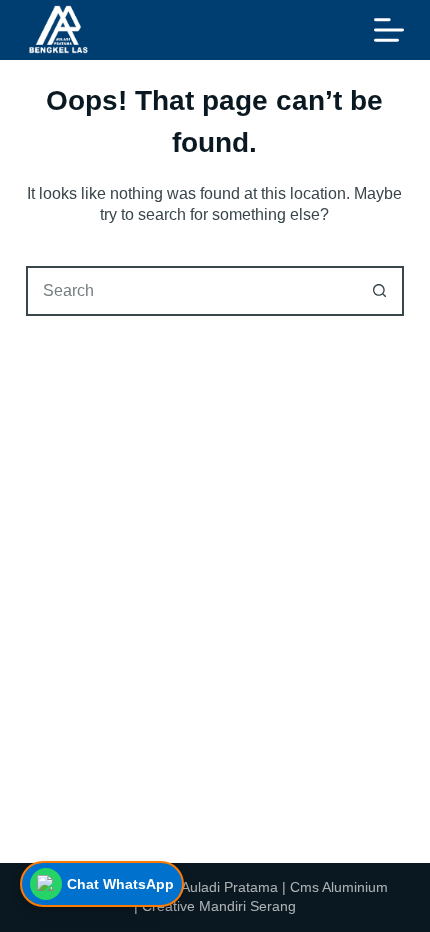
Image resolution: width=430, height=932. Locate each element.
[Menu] (389, 30)
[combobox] (192, 291)
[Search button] (379, 291)
